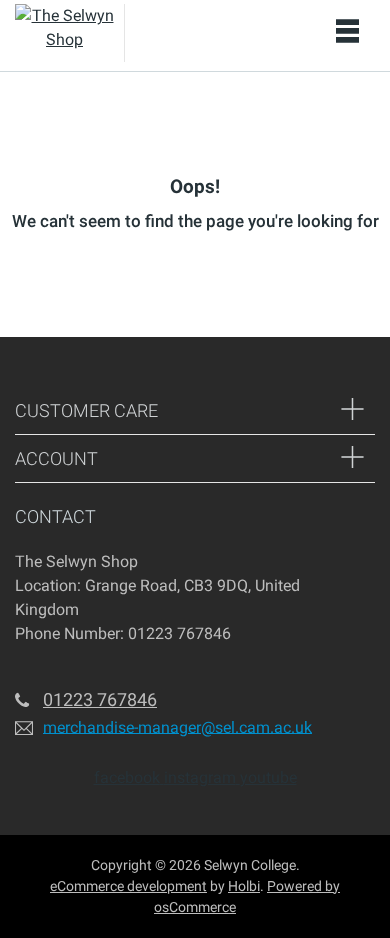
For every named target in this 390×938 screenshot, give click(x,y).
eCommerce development (128, 886)
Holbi (244, 886)
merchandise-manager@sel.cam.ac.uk (177, 726)
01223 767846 (100, 699)
